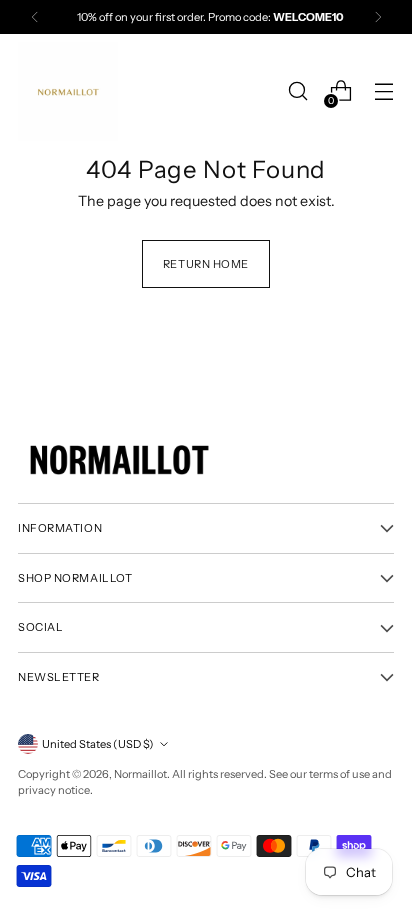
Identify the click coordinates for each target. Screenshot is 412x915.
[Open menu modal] (383, 91)
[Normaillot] (68, 91)
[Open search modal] (297, 91)
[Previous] (35, 17)
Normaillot (140, 774)
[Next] (378, 17)
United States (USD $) (98, 744)
